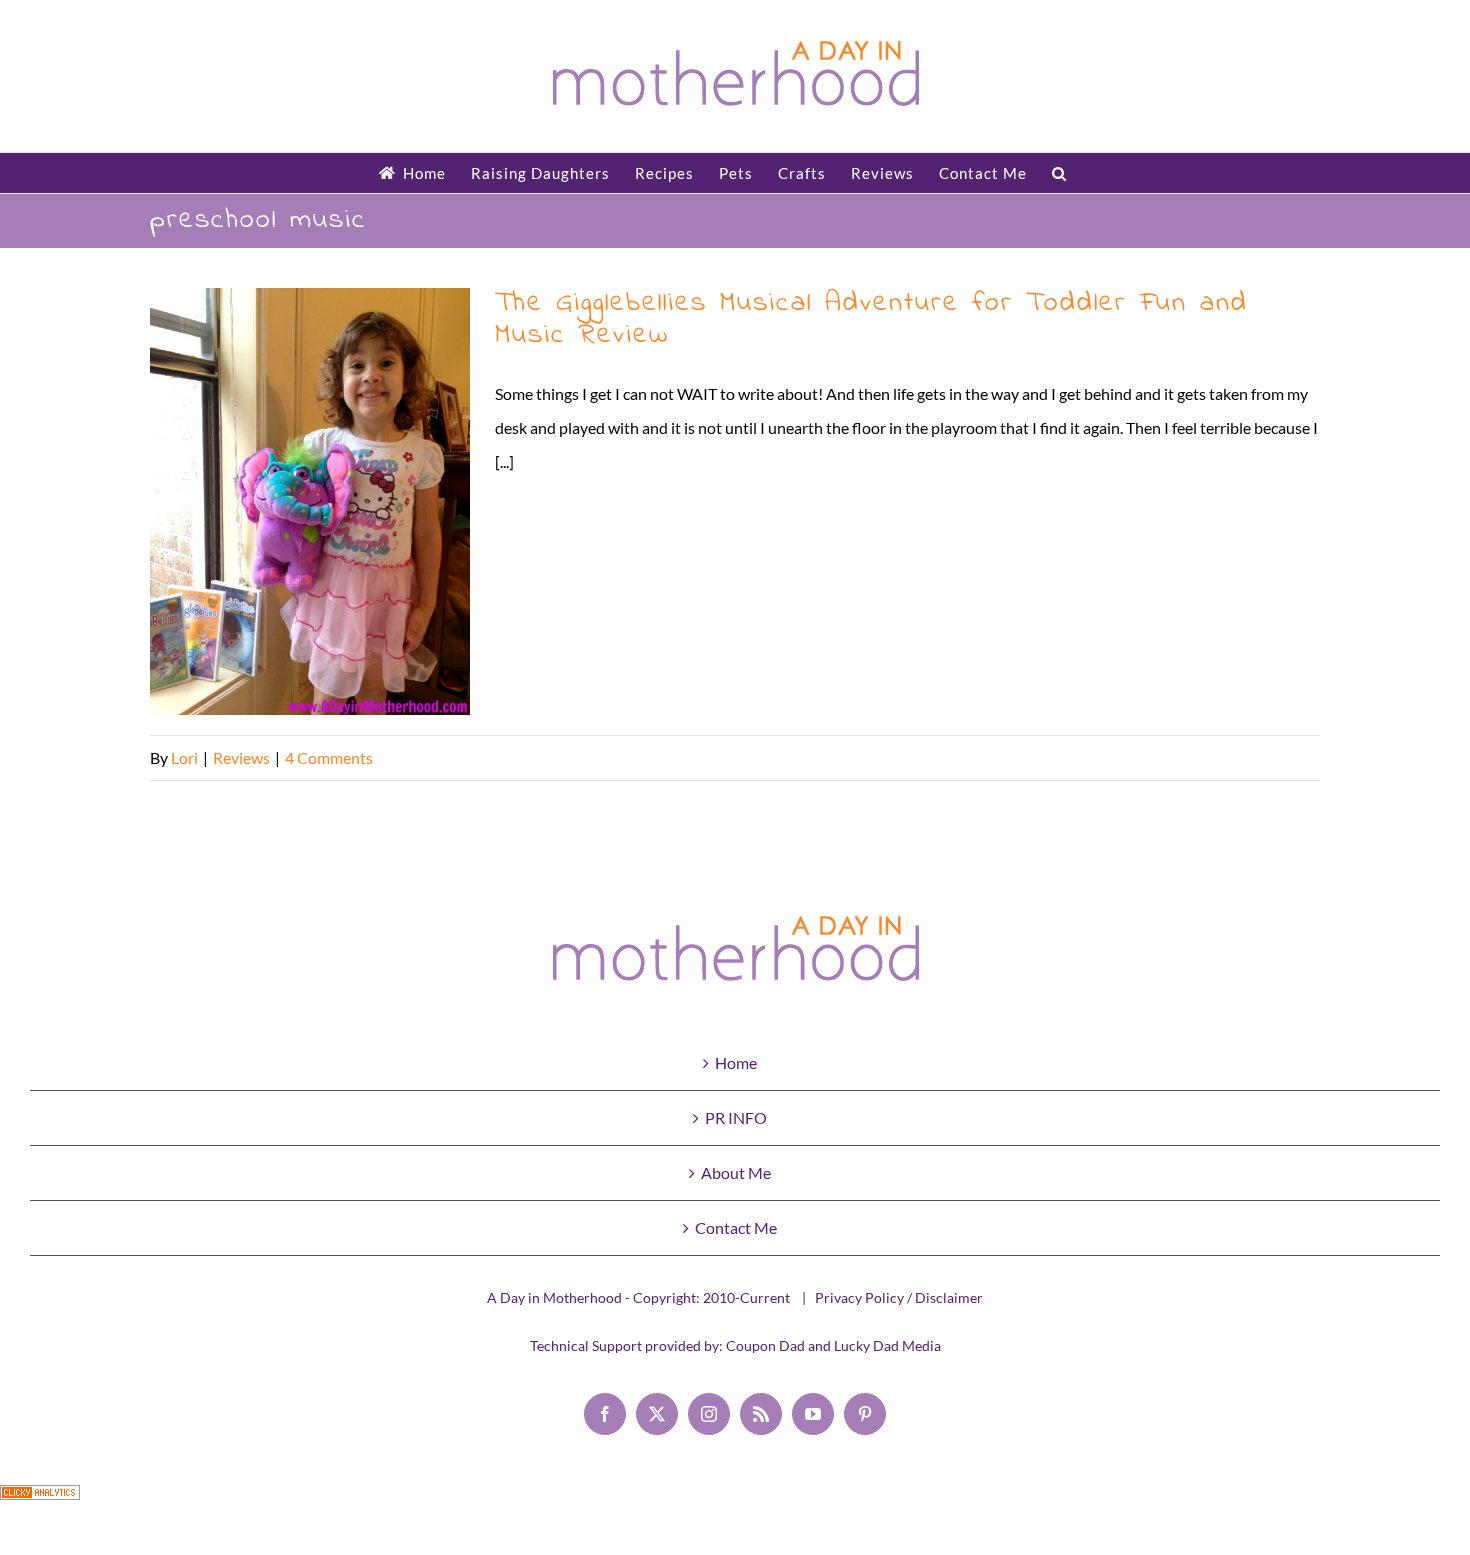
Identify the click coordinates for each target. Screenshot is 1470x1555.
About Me (736, 1172)
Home (736, 1062)
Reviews (241, 757)
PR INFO (736, 1117)
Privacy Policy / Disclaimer (899, 1297)
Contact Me (736, 1227)
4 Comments (329, 757)
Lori (184, 757)
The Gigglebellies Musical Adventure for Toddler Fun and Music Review (310, 501)
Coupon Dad (765, 1345)
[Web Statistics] (40, 1501)
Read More (1282, 757)
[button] (1059, 173)
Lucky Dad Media (887, 1345)
